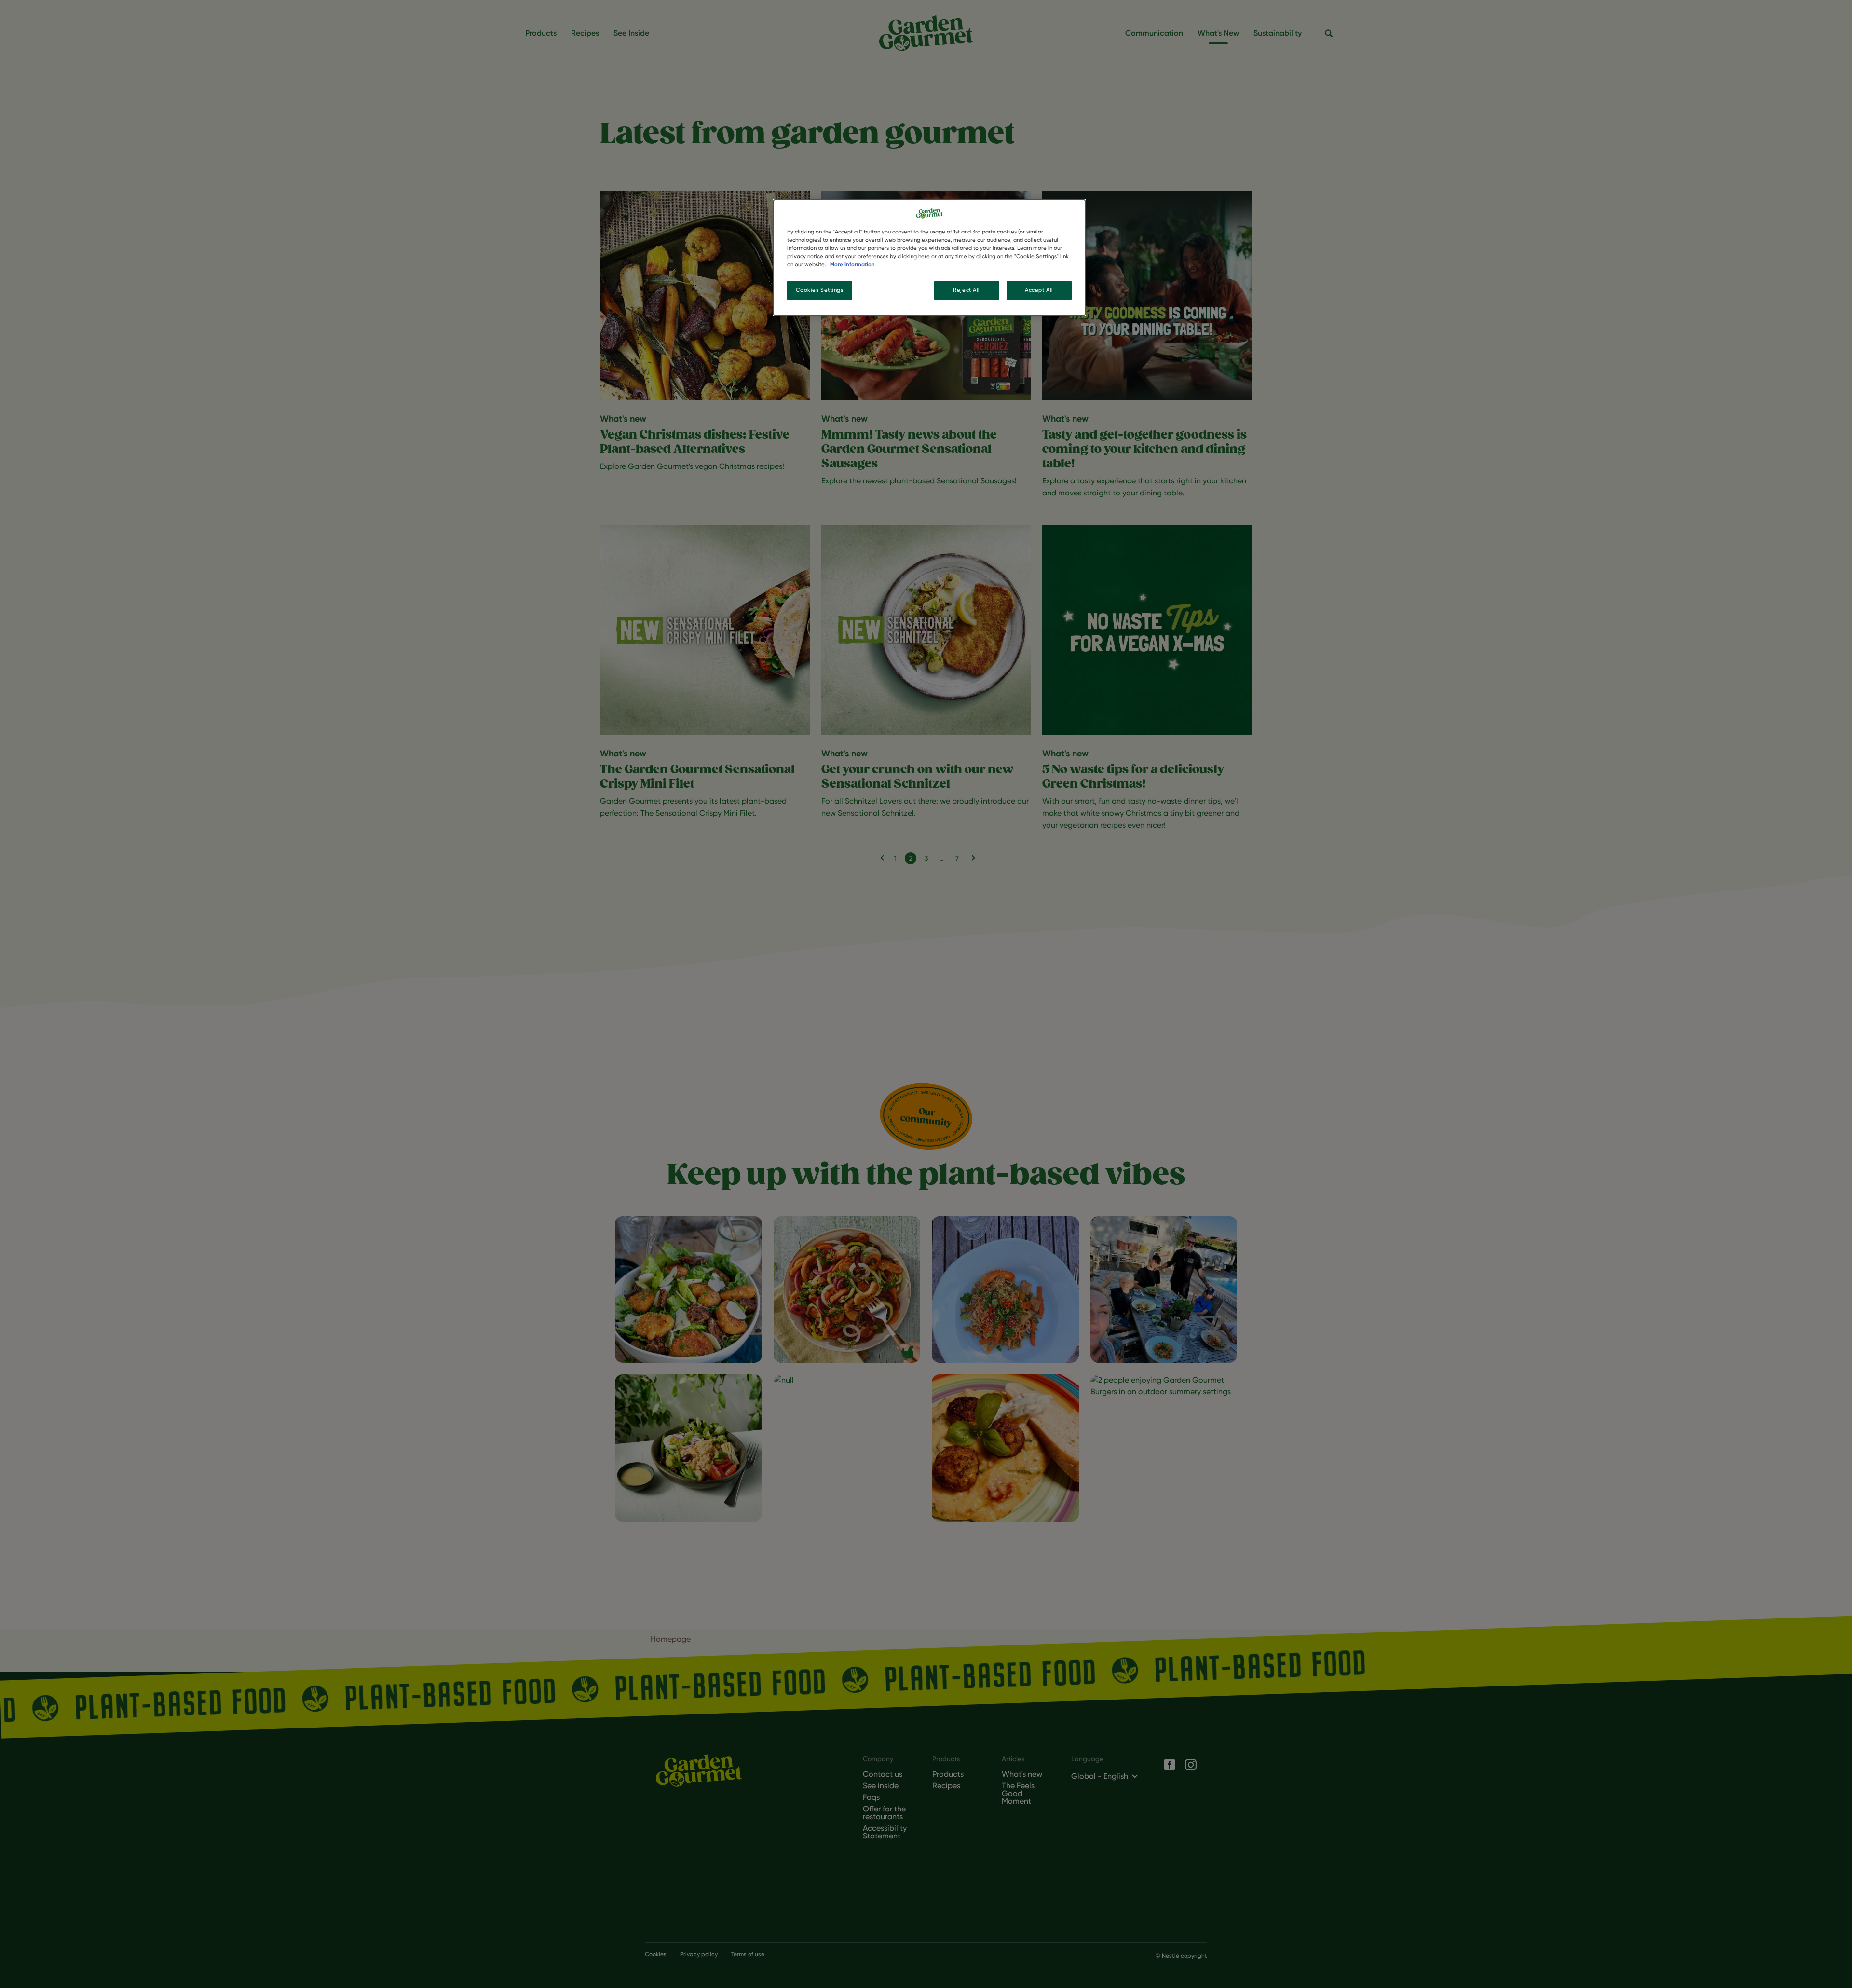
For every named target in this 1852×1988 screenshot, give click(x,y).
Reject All (967, 290)
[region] (929, 258)
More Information (852, 264)
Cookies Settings (819, 290)
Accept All (1039, 290)
